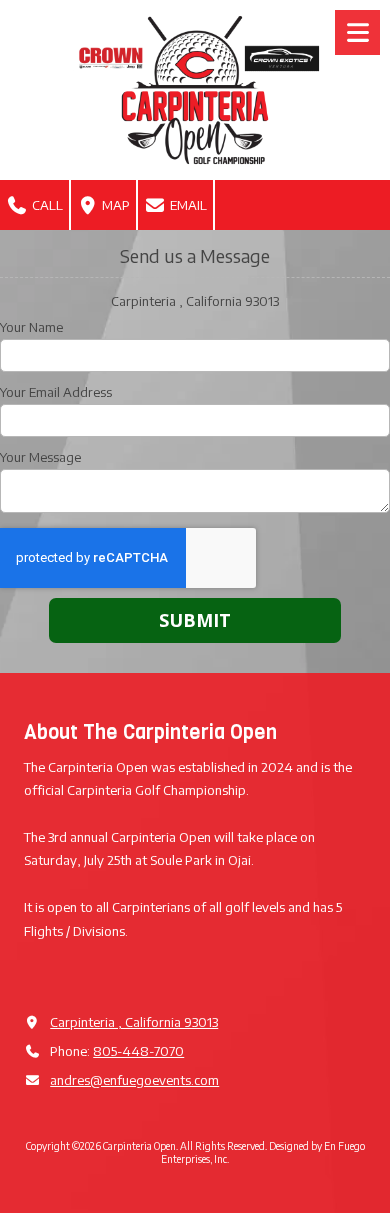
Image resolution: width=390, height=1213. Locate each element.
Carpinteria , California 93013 (134, 1022)
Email (187, 205)
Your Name (31, 327)
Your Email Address (56, 392)
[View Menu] (357, 32)
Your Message (40, 457)
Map (114, 205)
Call (46, 205)
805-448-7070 (138, 1051)
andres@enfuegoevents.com (134, 1080)
